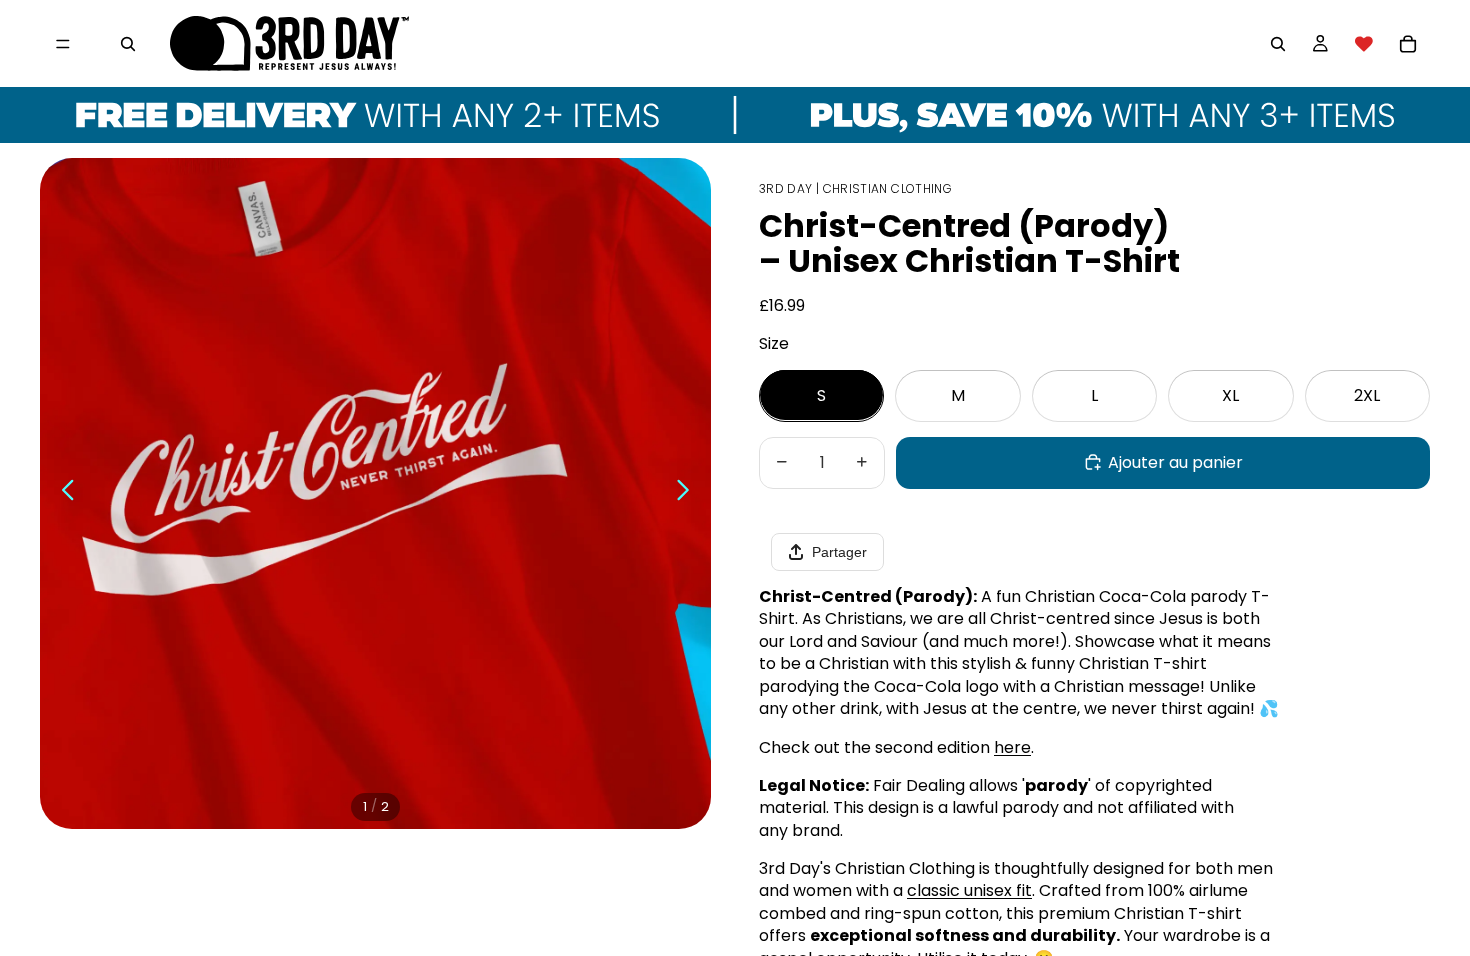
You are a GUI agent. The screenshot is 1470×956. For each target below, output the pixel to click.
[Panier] (1408, 44)
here (1012, 746)
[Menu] (63, 44)
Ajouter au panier (1175, 461)
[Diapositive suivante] (688, 493)
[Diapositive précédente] (62, 493)
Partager (839, 552)
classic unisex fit (969, 890)
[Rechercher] (128, 44)
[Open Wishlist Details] (1364, 44)
